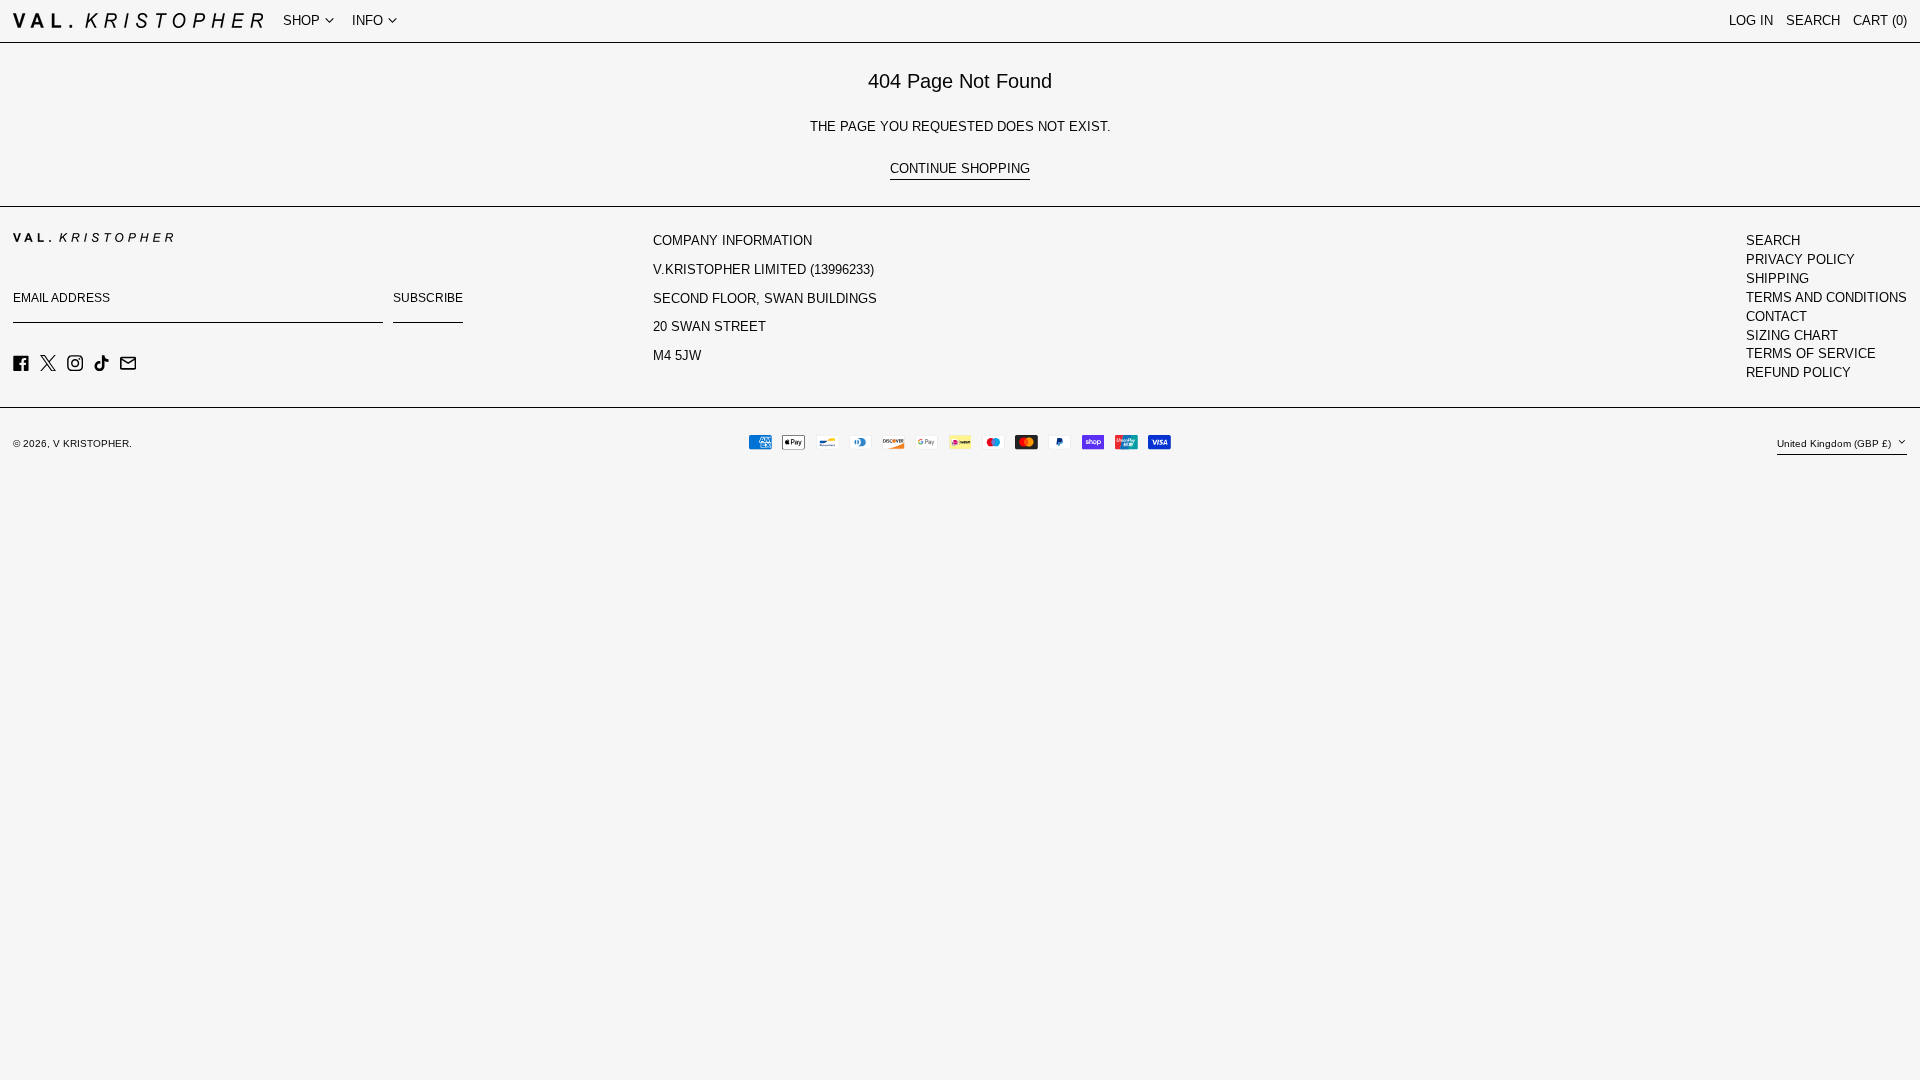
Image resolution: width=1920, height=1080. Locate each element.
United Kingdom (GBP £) (1835, 443)
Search (1773, 240)
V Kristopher (91, 443)
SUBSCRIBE (428, 298)
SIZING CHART (1792, 335)
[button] (1880, 21)
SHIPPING (1777, 278)
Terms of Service (1811, 353)
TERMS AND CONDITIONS (1826, 297)
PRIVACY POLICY (1800, 259)
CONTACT (1776, 316)
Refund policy (1798, 372)
